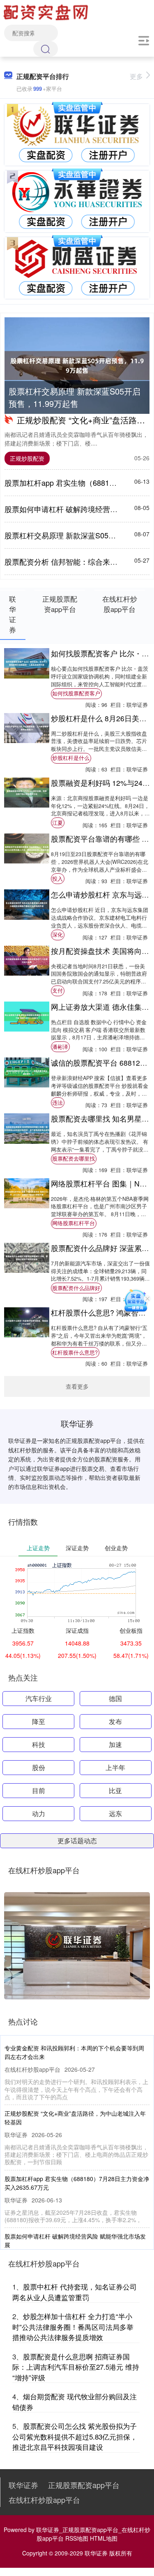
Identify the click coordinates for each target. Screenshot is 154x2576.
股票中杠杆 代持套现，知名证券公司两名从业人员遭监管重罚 (75, 2292)
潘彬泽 (60, 1047)
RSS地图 (77, 2538)
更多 (136, 76)
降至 (39, 1721)
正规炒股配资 (27, 458)
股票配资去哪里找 (74, 1159)
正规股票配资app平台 (84, 2485)
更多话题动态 (77, 1841)
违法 (57, 1103)
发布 (115, 1721)
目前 (39, 1790)
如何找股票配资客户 (76, 693)
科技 (39, 1744)
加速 (115, 1744)
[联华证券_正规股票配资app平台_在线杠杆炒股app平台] (47, 12)
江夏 (57, 823)
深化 (57, 935)
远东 (115, 1813)
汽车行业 (39, 1698)
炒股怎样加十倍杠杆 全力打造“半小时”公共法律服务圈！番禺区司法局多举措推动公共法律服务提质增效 (73, 2327)
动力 (39, 1813)
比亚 (115, 1790)
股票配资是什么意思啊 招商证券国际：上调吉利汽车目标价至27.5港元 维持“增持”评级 (76, 2367)
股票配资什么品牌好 (76, 1288)
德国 (115, 1698)
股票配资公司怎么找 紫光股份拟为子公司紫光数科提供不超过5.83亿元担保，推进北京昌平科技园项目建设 (75, 2436)
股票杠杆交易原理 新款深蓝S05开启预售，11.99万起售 (75, 397)
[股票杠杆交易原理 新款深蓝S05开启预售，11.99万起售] (77, 366)
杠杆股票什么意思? (75, 1353)
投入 (57, 879)
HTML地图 (104, 2538)
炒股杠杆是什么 (71, 758)
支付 (57, 990)
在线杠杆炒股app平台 (44, 2500)
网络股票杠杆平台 (74, 1223)
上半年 (115, 1767)
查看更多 (77, 1386)
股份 (39, 1767)
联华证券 (23, 2485)
